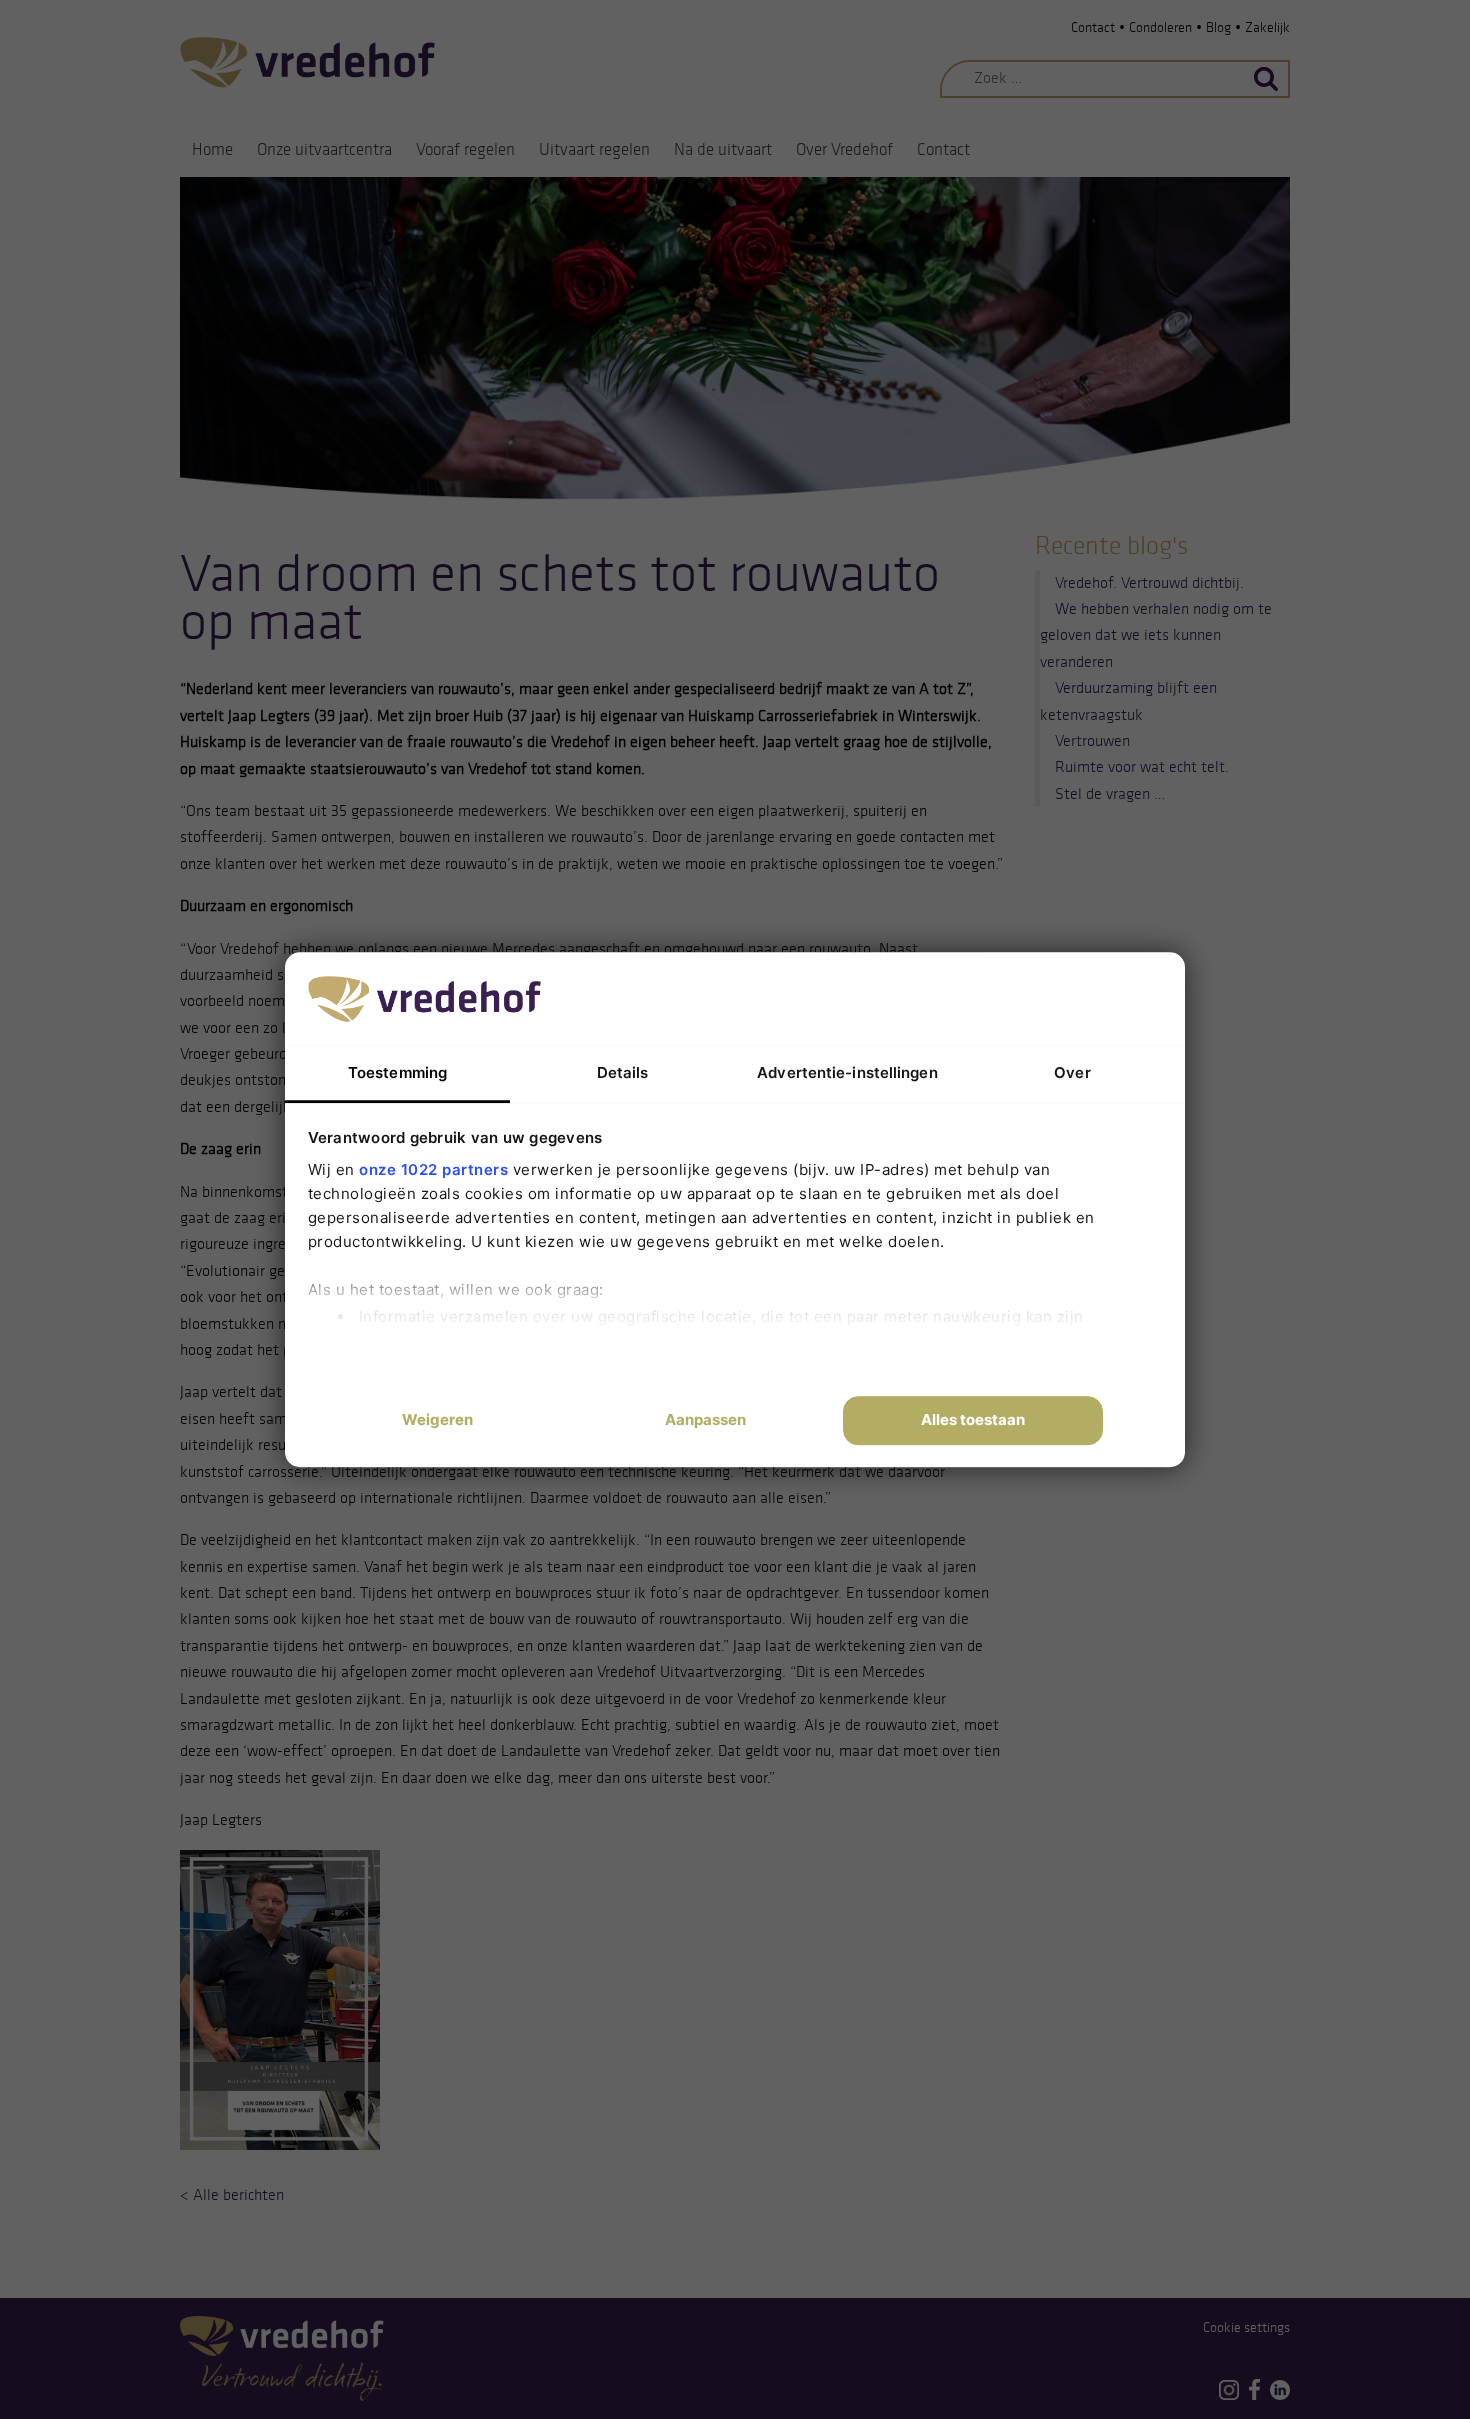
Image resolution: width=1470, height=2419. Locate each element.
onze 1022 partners (433, 1169)
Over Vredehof (844, 149)
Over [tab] (1072, 1072)
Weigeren (437, 1420)
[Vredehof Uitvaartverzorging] (307, 61)
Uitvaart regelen (594, 149)
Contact (1093, 27)
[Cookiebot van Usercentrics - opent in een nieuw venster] (1015, 998)
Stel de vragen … (1110, 793)
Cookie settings (1246, 2327)
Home (212, 149)
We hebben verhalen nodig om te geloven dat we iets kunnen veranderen (1156, 635)
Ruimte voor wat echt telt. (1142, 766)
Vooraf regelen (465, 149)
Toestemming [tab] (397, 1072)
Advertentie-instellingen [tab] (847, 1072)
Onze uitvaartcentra (324, 149)
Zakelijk (1267, 27)
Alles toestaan (973, 1420)
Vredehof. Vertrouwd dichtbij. (1149, 582)
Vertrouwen (1092, 740)
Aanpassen (705, 1420)
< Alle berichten (232, 2194)
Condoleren (1160, 27)
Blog (1218, 27)
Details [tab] (623, 1072)
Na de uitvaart (723, 149)
